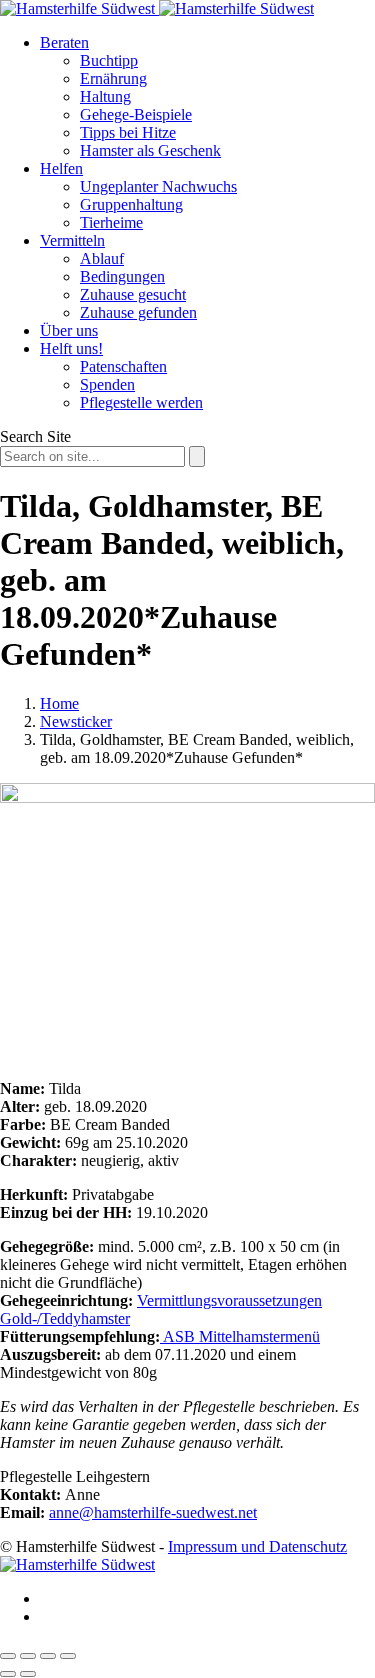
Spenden (107, 384)
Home (59, 703)
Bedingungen (122, 276)
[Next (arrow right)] (28, 1674)
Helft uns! (71, 348)
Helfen (61, 168)
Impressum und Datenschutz (257, 1546)
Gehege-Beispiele (136, 114)
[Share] (28, 1656)
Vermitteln (72, 240)
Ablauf (102, 258)
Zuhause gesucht (133, 294)
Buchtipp (109, 60)
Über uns (69, 330)
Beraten (64, 42)
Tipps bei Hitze (128, 132)
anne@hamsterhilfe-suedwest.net (153, 1512)
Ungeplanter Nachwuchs (158, 186)
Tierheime (111, 222)
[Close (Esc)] (8, 1656)
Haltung (105, 96)
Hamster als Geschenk (150, 150)
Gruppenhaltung (131, 204)
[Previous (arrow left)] (8, 1674)
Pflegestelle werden (141, 402)
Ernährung (113, 78)
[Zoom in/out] (68, 1656)
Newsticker (76, 721)
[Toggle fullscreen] (48, 1656)
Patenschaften (123, 366)
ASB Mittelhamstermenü (240, 1336)
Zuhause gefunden (138, 312)
